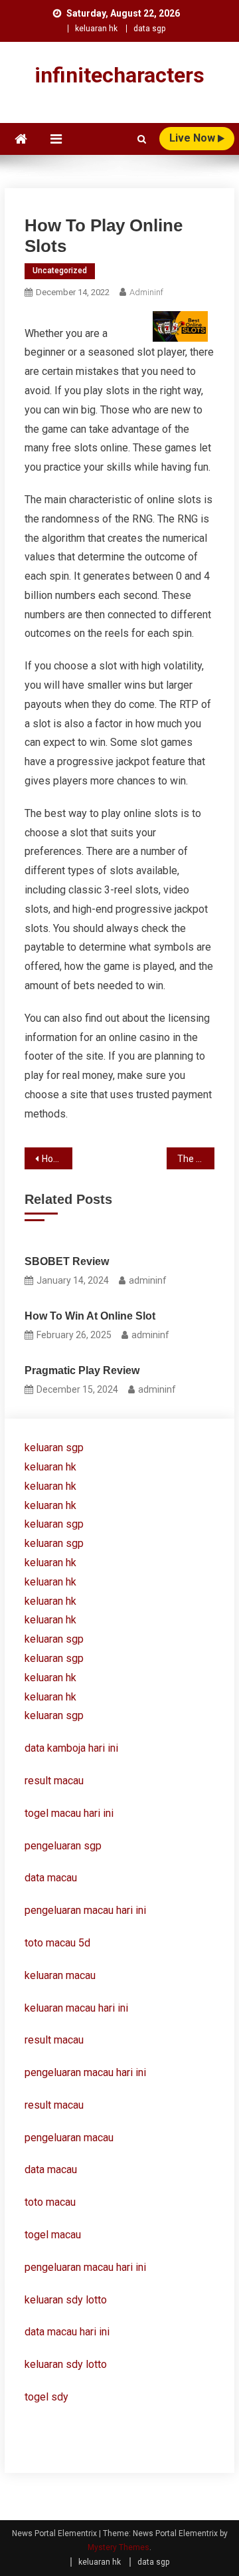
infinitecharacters (119, 75)
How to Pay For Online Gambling (57, 1159)
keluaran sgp (54, 1448)
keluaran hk (96, 29)
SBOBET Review (67, 1261)
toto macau (50, 2202)
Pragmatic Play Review (82, 1370)
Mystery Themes (119, 2547)
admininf (146, 292)
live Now (194, 138)
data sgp (149, 29)
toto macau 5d (57, 1943)
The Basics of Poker (196, 1159)
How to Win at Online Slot (90, 1316)
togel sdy (46, 2397)
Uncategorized (60, 271)
